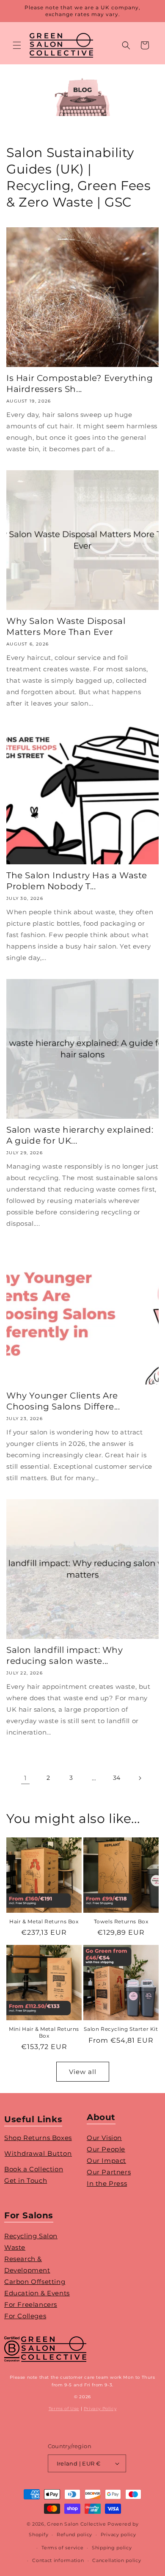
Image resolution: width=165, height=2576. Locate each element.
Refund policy (74, 2535)
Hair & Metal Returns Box (44, 1921)
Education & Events (37, 2293)
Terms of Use (64, 2409)
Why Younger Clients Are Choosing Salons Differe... (63, 1401)
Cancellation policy (117, 2560)
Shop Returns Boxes (38, 2138)
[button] (17, 45)
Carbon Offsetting (35, 2282)
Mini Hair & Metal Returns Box (44, 2032)
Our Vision (104, 2138)
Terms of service (62, 2548)
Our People (106, 2149)
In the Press (107, 2183)
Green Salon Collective (76, 2524)
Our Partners (109, 2172)
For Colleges (25, 2316)
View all (83, 2072)
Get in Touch (26, 2180)
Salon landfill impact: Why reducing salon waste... (65, 1655)
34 (117, 1778)
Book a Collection (34, 2169)
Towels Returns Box (121, 1921)
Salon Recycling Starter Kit (121, 2029)
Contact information (58, 2560)
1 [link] (25, 1778)
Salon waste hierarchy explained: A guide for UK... (80, 1135)
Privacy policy (118, 2535)
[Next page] (140, 1778)
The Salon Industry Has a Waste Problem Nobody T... (77, 881)
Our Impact (106, 2161)
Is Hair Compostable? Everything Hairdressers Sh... (80, 383)
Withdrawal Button (38, 2153)
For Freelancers (31, 2304)
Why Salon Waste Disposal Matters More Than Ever (66, 626)
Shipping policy (112, 2548)
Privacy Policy (100, 2409)
